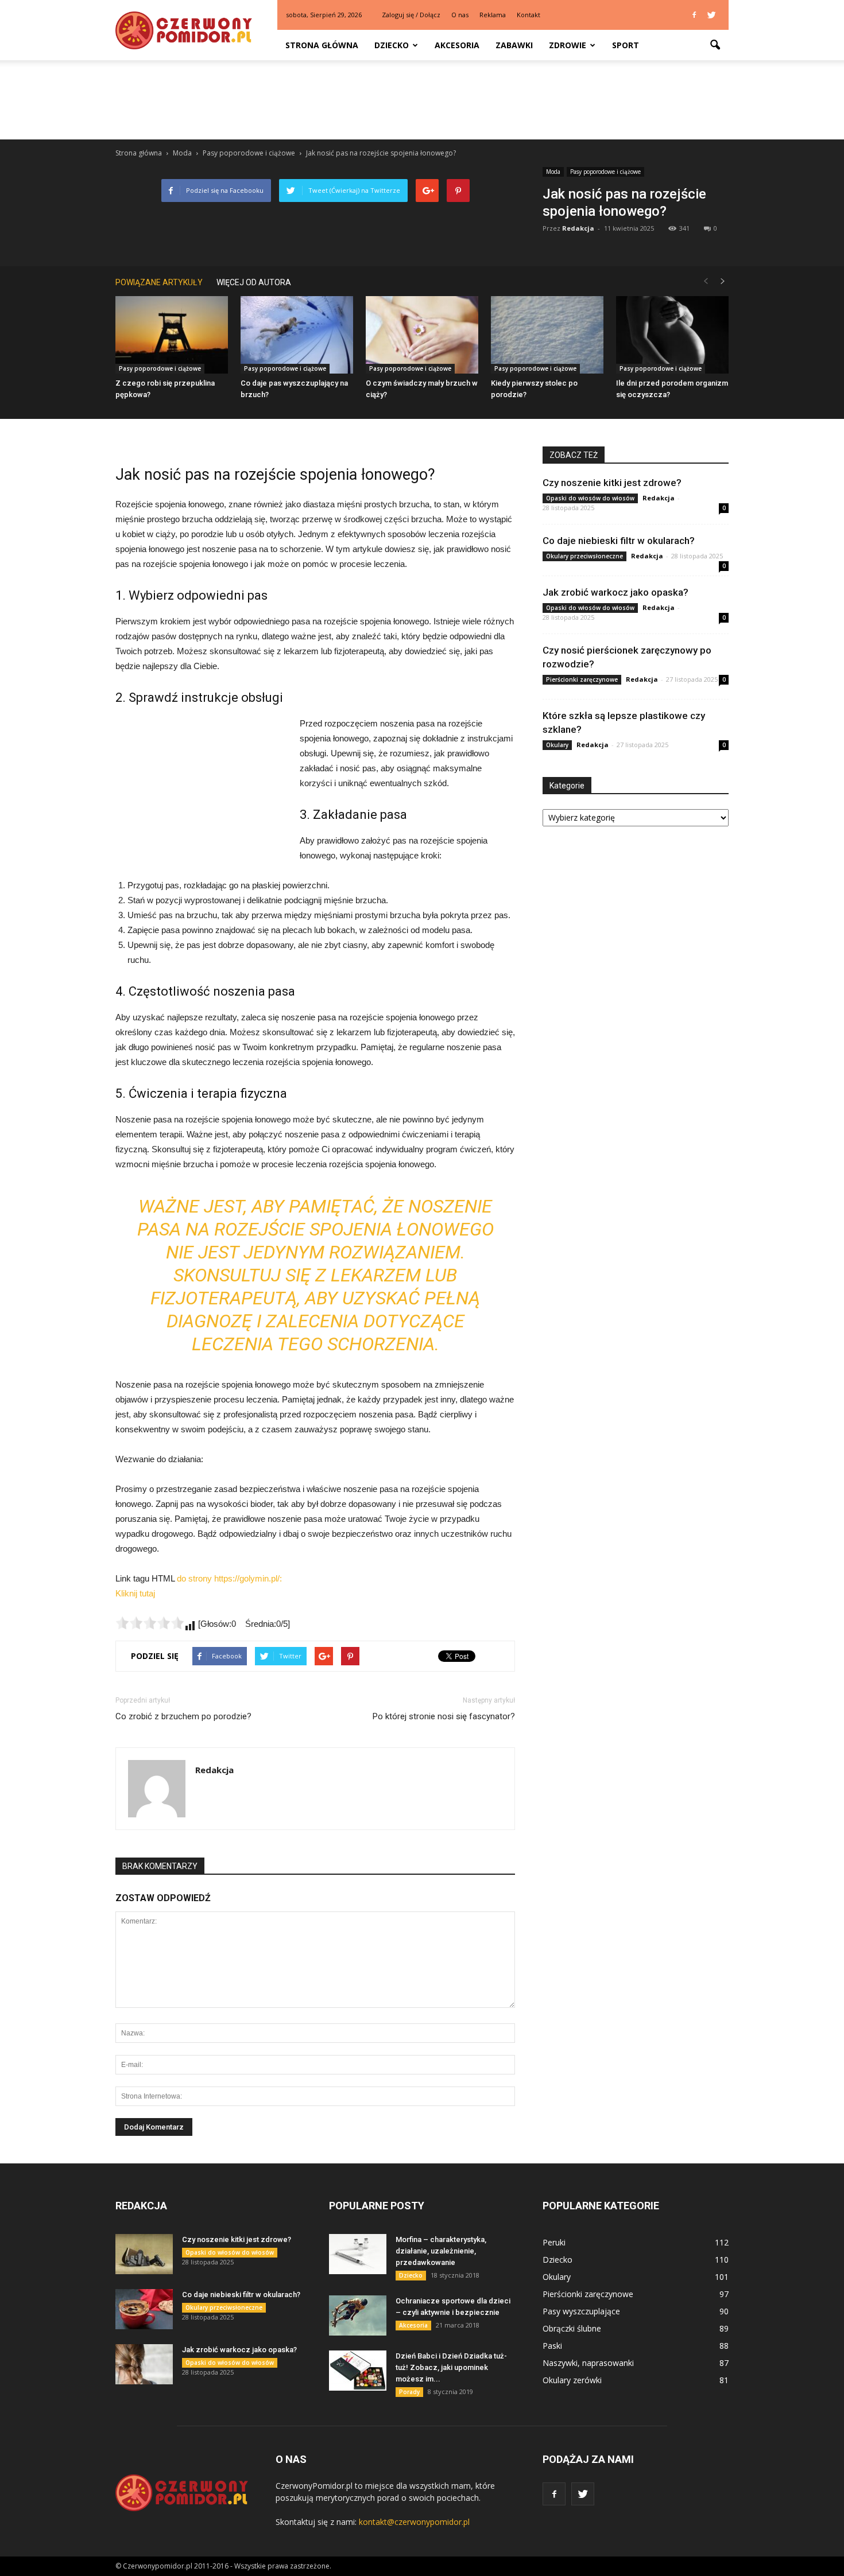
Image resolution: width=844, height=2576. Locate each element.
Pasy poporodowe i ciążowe (605, 172)
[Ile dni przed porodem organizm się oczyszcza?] (672, 335)
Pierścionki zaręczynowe (582, 679)
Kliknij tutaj (135, 1593)
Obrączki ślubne (572, 2328)
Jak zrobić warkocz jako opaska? (615, 592)
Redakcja (578, 228)
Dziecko (392, 45)
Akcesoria (457, 45)
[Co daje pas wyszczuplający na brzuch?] (297, 335)
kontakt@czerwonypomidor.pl (414, 2522)
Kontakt (529, 15)
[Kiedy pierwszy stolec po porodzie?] (547, 335)
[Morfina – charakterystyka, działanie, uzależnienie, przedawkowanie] (358, 2254)
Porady (409, 2392)
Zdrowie (568, 45)
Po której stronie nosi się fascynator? (444, 1716)
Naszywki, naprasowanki (588, 2363)
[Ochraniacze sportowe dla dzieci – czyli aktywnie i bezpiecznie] (358, 2315)
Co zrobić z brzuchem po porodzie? (183, 1716)
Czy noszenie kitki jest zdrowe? (612, 483)
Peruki (554, 2242)
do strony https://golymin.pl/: (229, 1578)
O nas (460, 15)
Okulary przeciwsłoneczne (584, 556)
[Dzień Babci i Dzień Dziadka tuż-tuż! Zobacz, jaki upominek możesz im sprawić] (358, 2371)
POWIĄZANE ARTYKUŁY (159, 282)
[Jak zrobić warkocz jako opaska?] (144, 2364)
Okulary (557, 745)
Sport (626, 45)
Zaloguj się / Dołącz (411, 15)
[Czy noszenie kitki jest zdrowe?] (144, 2254)
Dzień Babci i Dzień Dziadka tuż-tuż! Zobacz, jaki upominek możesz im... (451, 2367)
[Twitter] (711, 15)
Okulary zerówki (572, 2380)
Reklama (493, 15)
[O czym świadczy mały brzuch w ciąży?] (422, 335)
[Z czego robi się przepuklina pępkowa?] (172, 335)
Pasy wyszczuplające (581, 2311)
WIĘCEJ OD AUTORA (254, 282)
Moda (553, 172)
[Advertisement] (422, 100)
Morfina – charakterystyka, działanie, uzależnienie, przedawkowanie (441, 2251)
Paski (552, 2346)
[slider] (150, 1623)
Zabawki (514, 45)
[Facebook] (694, 15)
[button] (715, 45)
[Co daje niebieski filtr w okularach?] (144, 2309)
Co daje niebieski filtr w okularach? (619, 541)
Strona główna (322, 45)
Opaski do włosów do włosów (590, 498)
